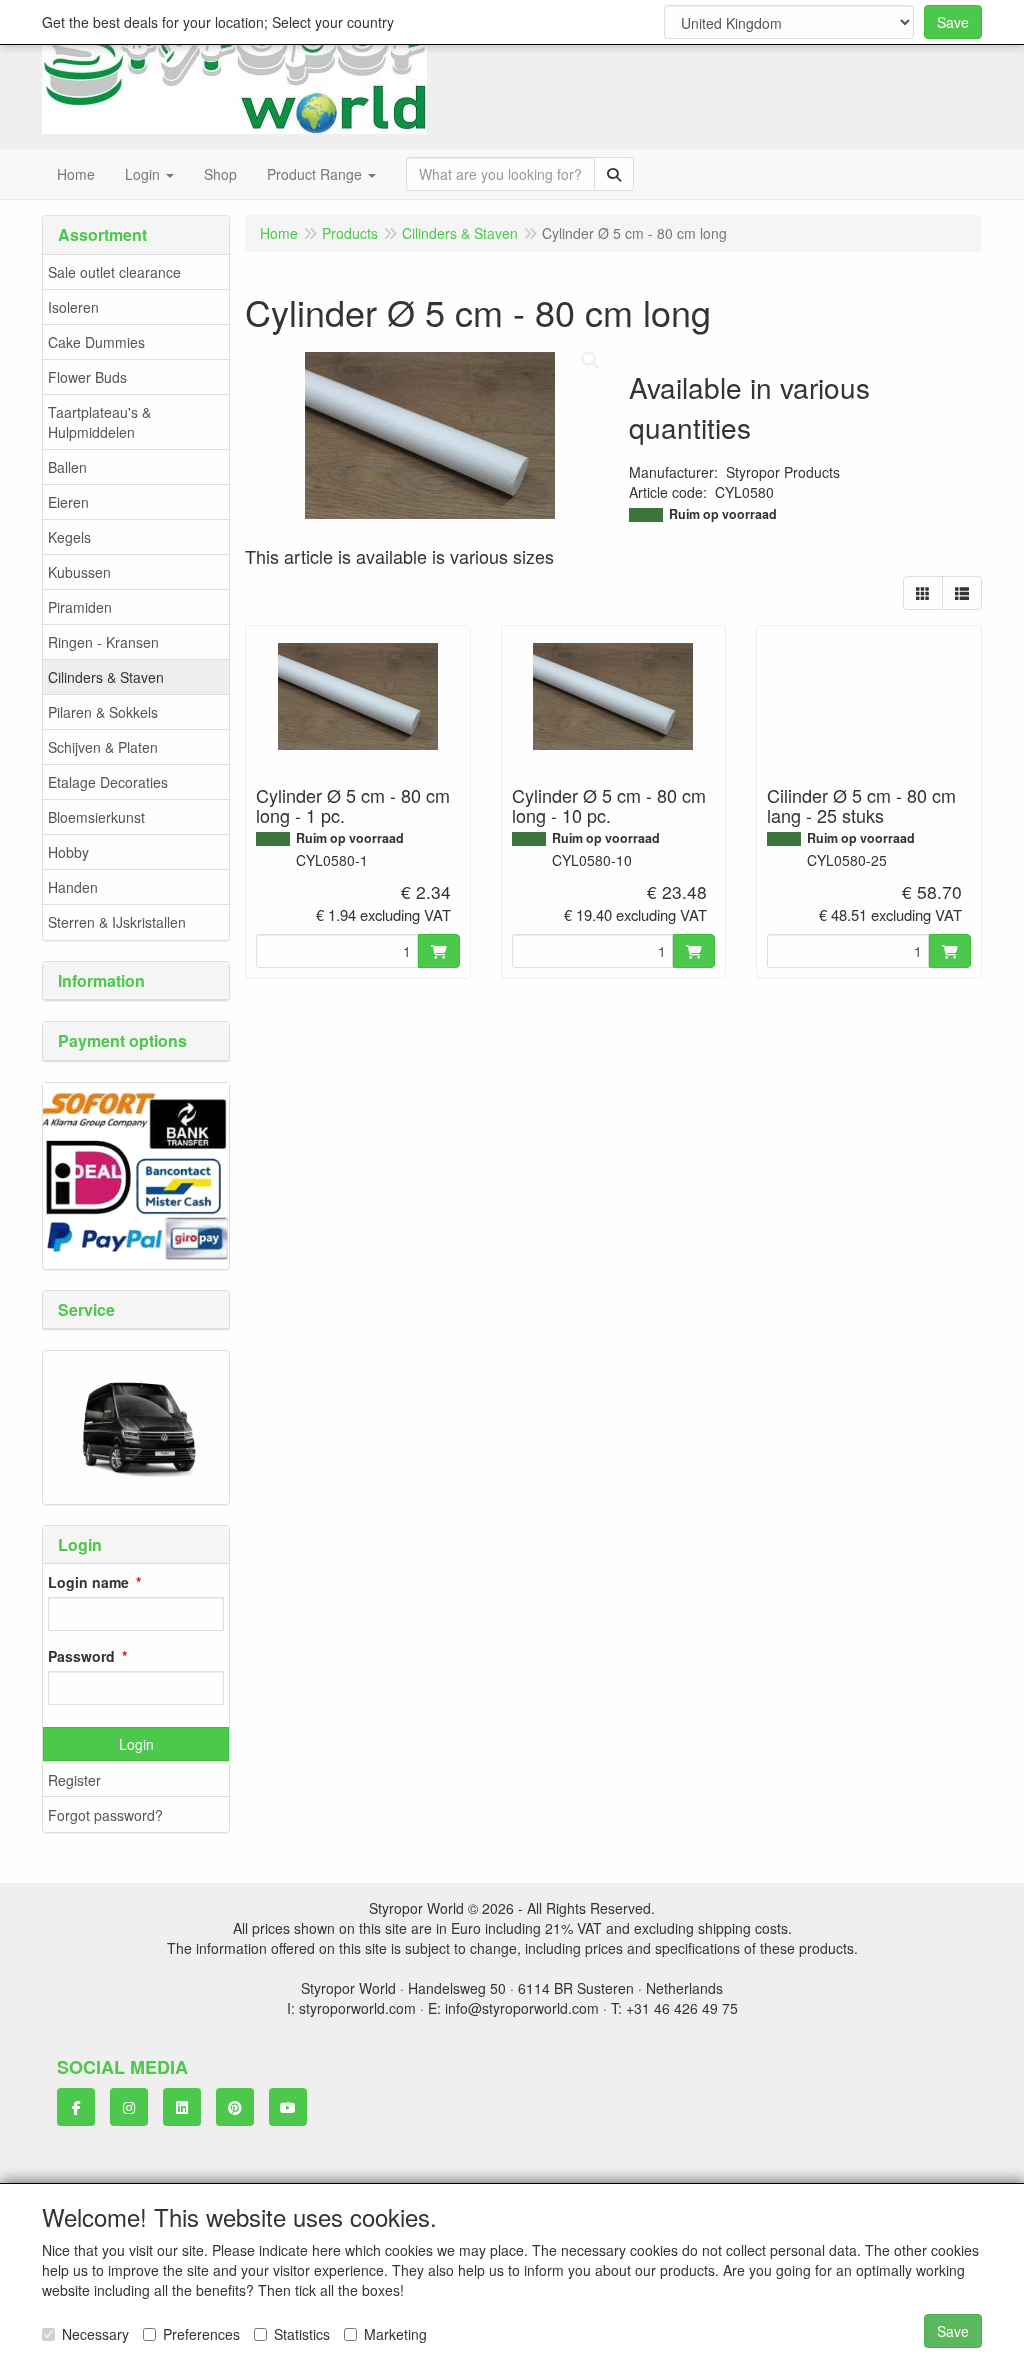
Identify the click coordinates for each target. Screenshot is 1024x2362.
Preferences (201, 2334)
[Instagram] (129, 2107)
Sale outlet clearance (114, 272)
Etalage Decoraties (108, 782)
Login (136, 1744)
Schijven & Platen (103, 747)
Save (953, 22)
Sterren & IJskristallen (117, 922)
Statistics (302, 2334)
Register (74, 1780)
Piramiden (80, 607)
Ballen (67, 467)
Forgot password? (105, 1815)
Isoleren (73, 307)
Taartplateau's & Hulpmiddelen (99, 422)
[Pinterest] (235, 2107)
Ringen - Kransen (103, 642)
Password (81, 1656)
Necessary (95, 2334)
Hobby (68, 852)
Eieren (68, 502)
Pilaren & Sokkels (103, 712)
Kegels (69, 537)
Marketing (395, 2334)
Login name (88, 1582)
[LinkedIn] (182, 2107)
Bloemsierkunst (96, 817)
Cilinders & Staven (106, 677)
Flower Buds (87, 377)
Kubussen (79, 572)
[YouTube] (288, 2107)
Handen (73, 887)
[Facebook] (76, 2107)
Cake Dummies (96, 342)
